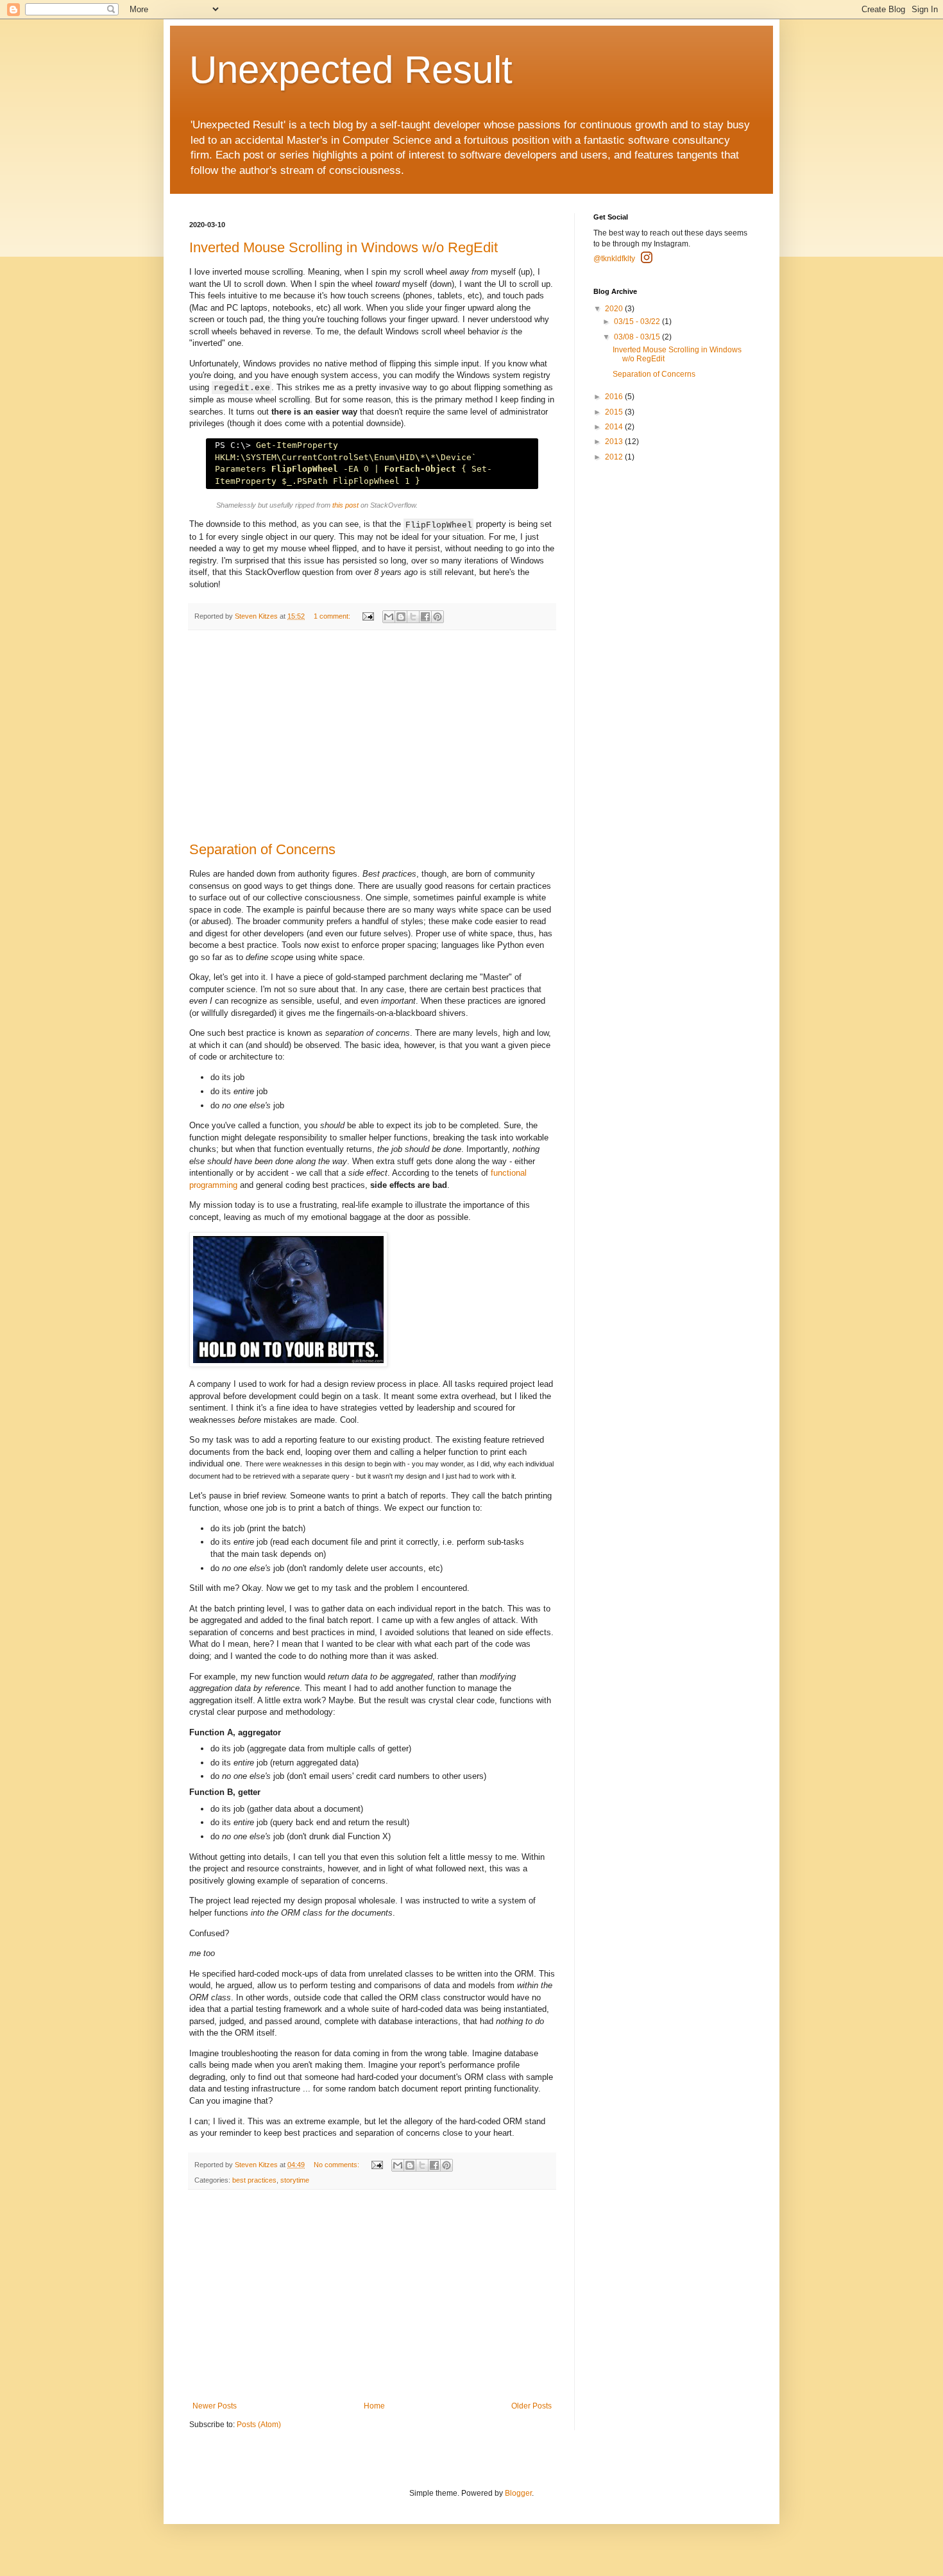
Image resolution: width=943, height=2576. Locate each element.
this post (345, 505)
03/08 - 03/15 (638, 337)
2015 (615, 412)
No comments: (337, 2165)
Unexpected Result (351, 70)
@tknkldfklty (614, 259)
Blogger (518, 2493)
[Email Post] (368, 616)
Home (374, 2406)
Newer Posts (215, 2406)
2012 (615, 457)
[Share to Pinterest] (438, 617)
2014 (615, 427)
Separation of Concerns (262, 849)
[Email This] (389, 617)
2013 (615, 442)
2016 (615, 397)
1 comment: (333, 616)
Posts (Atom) (259, 2425)
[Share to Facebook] (425, 617)
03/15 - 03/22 (638, 322)
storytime (295, 2180)
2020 (615, 309)
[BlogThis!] (401, 617)
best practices (254, 2180)
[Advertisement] (372, 736)
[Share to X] (413, 617)
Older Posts (531, 2406)
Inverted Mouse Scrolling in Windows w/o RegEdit (344, 247)
